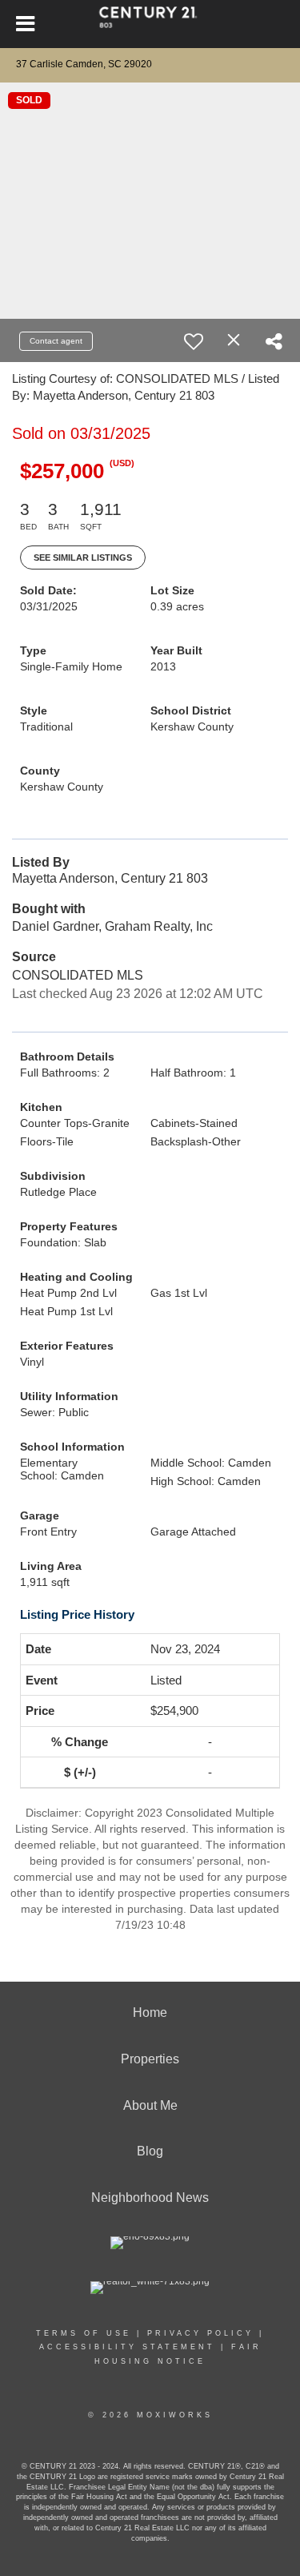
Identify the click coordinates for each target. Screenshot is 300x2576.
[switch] (194, 341)
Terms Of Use (84, 2333)
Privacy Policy (200, 2333)
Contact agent (56, 341)
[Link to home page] (150, 24)
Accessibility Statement (127, 2347)
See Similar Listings (83, 557)
